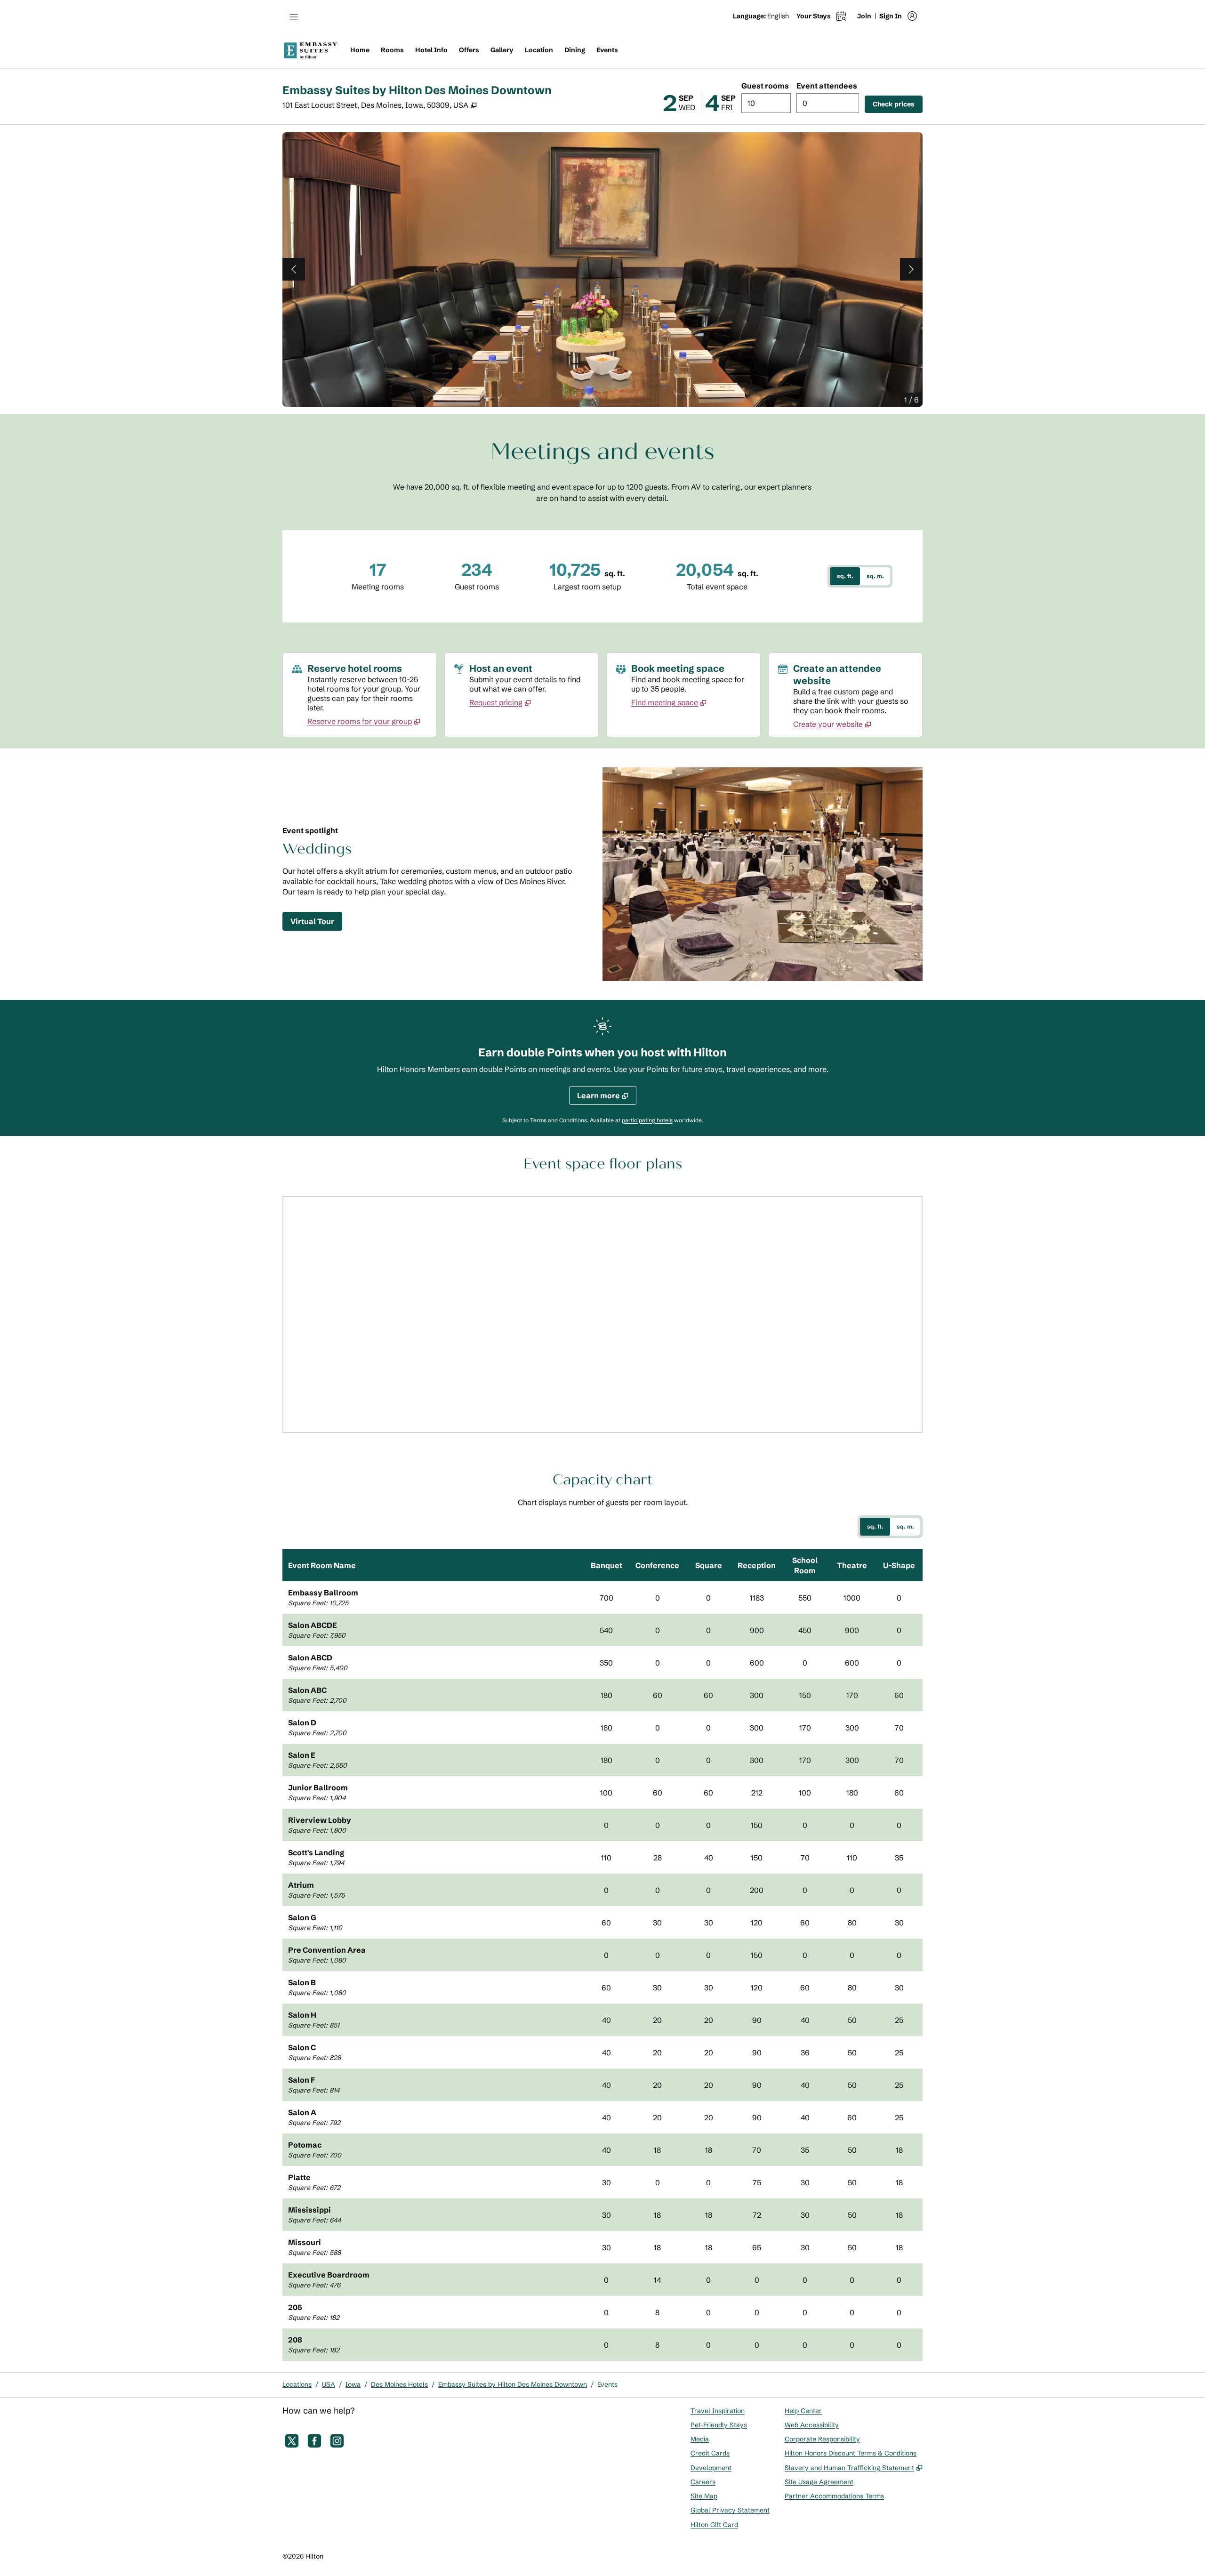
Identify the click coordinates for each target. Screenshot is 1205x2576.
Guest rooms (765, 86)
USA (329, 2384)
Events (607, 2384)
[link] (364, 721)
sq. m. (875, 576)
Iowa (353, 2384)
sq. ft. (845, 576)
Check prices (898, 104)
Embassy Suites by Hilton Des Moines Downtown (513, 2384)
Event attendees (827, 86)
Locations (297, 2384)
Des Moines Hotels (399, 2384)
